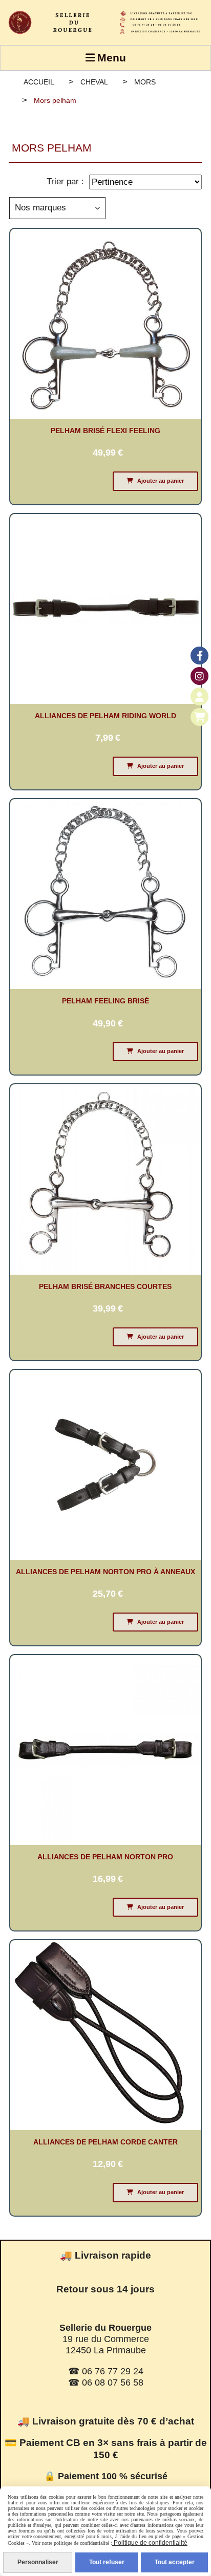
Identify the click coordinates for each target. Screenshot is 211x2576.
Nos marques (40, 208)
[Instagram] (199, 676)
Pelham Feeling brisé (105, 1001)
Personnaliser (38, 2562)
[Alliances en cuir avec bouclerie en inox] (105, 2035)
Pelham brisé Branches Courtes (105, 1286)
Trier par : (65, 181)
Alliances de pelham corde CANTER (105, 2142)
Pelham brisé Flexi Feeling (105, 431)
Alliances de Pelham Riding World (105, 716)
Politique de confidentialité (150, 2543)
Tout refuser (107, 2562)
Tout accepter (175, 2562)
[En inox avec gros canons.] (105, 1179)
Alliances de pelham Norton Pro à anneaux (105, 1572)
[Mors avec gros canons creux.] (105, 894)
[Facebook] (199, 656)
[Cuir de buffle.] (105, 1749)
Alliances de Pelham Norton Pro (105, 1857)
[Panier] (199, 717)
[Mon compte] (199, 696)
